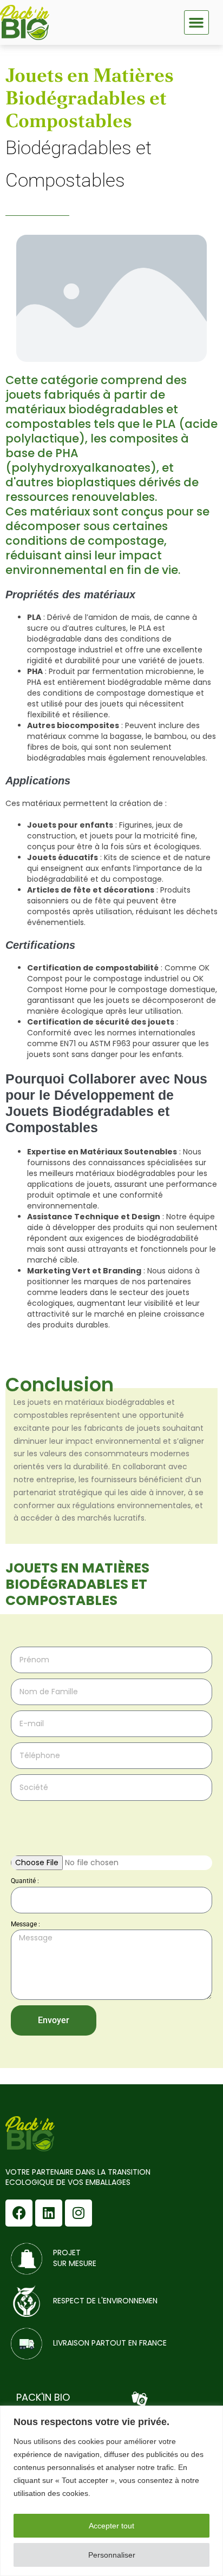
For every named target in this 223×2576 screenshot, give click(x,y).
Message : (25, 1924)
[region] (111, 2491)
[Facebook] (19, 2213)
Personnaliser (112, 2555)
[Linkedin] (49, 2213)
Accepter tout (111, 2526)
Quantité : (25, 1881)
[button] (196, 23)
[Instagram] (78, 2213)
